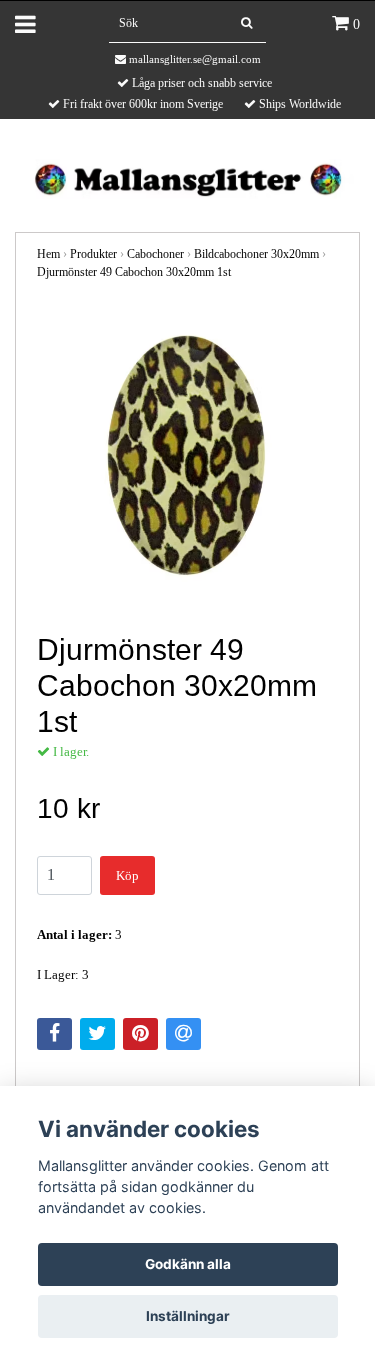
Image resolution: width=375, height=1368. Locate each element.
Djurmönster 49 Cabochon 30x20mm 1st (134, 272)
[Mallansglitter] (187, 177)
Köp (127, 875)
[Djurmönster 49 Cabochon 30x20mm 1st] (187, 457)
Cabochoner (155, 254)
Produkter (93, 254)
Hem (48, 254)
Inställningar (188, 1316)
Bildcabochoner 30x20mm (256, 254)
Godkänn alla (188, 1264)
